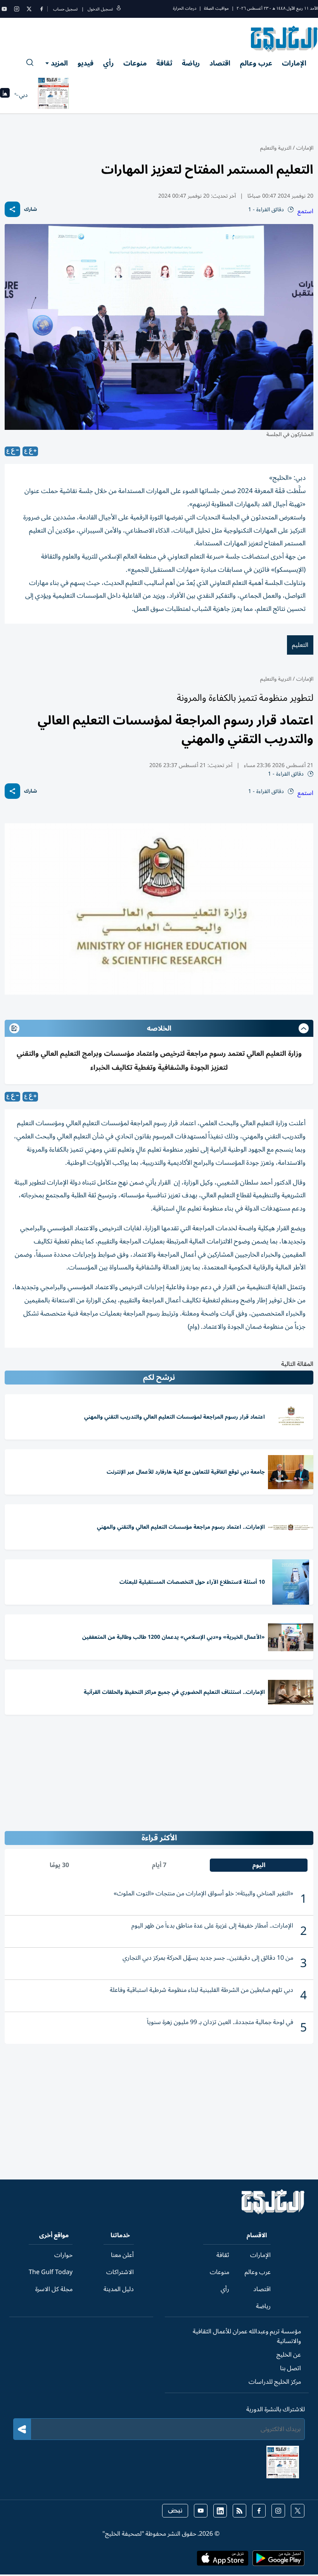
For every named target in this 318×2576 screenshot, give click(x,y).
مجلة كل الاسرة (54, 2289)
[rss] (239, 2511)
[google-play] (278, 2560)
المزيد (59, 63)
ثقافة (164, 63)
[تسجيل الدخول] (119, 9)
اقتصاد (220, 63)
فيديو (86, 63)
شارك (30, 209)
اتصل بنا (290, 2368)
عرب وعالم (256, 63)
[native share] (12, 209)
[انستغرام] (17, 9)
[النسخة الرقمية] (54, 95)
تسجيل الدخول (100, 9)
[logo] (284, 39)
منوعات (135, 63)
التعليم (300, 645)
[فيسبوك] (41, 9)
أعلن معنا (122, 2255)
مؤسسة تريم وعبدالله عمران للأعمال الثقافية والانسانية (247, 2336)
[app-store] (223, 2560)
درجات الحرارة (185, 8)
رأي (108, 63)
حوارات (63, 2255)
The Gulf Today (51, 2272)
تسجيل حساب (65, 9)
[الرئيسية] (273, 2212)
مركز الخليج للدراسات (275, 2382)
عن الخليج (289, 2355)
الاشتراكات (120, 2272)
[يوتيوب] (4, 9)
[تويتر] (29, 9)
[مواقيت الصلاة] (5, 95)
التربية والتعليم (276, 148)
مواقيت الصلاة (216, 8)
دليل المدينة (119, 2289)
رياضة (191, 63)
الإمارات (294, 63)
